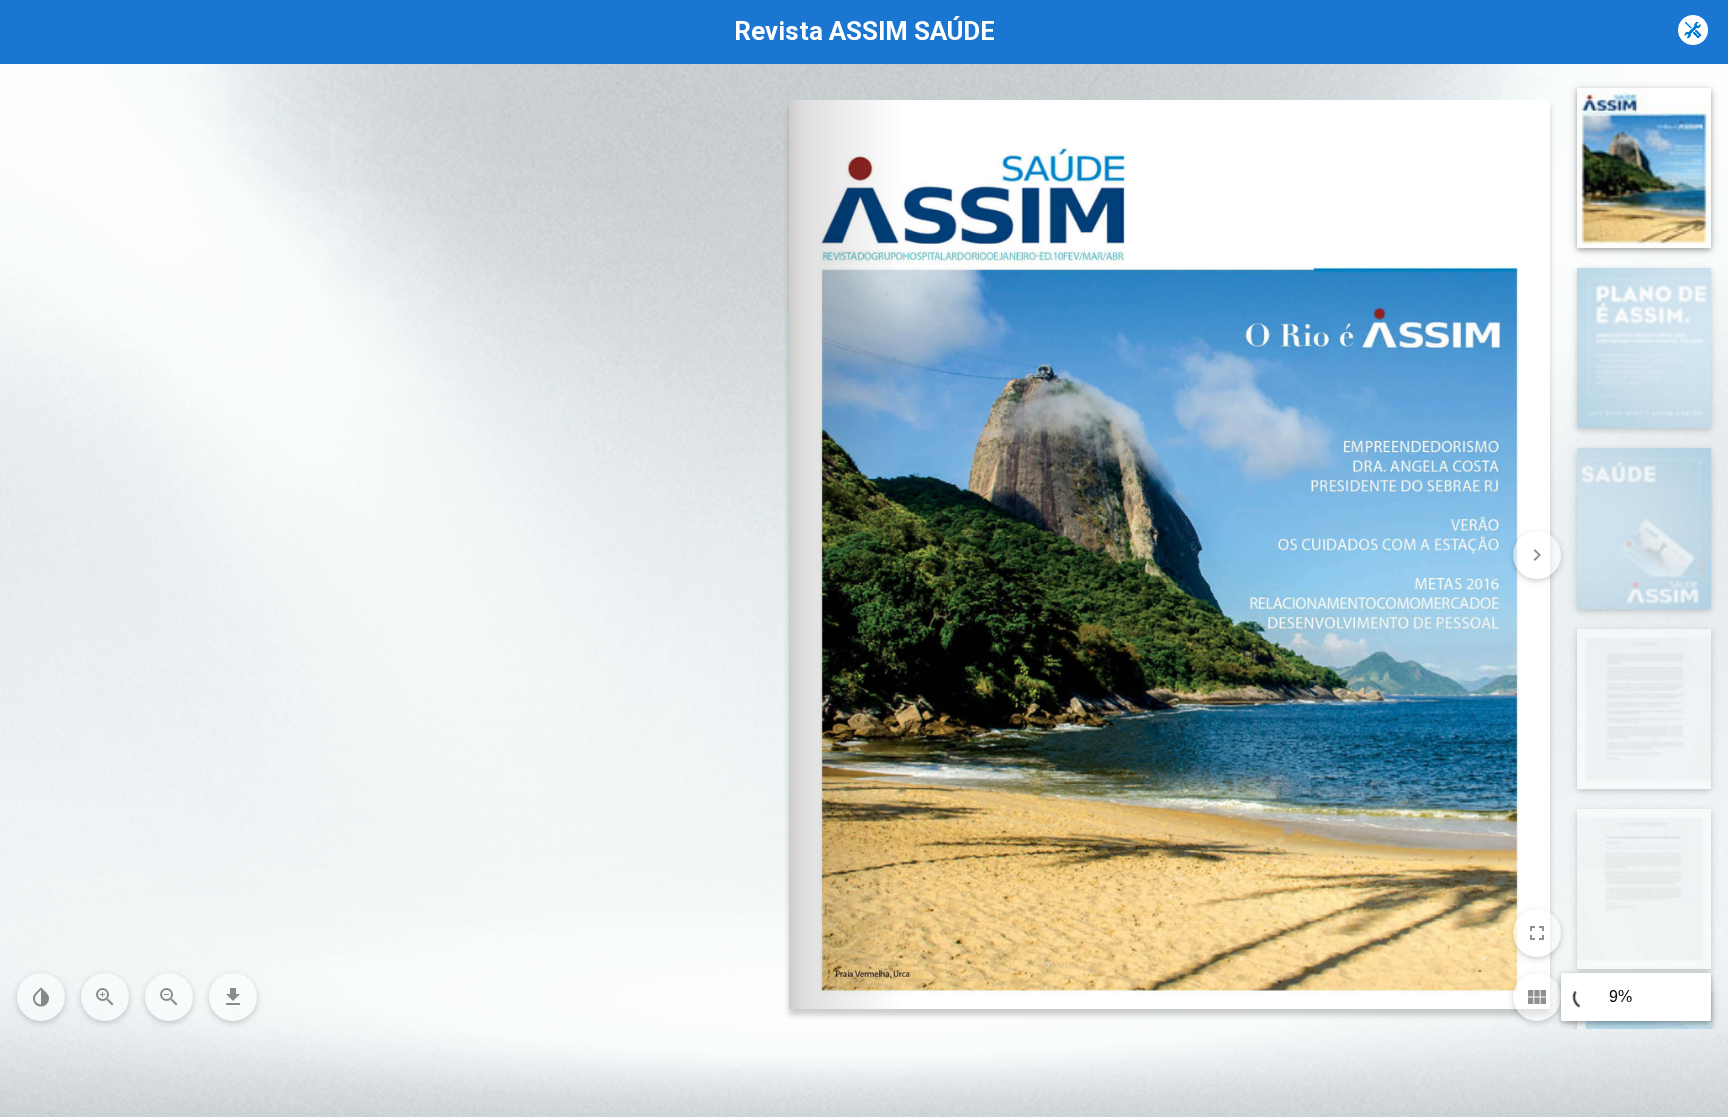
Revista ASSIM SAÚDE (864, 31)
